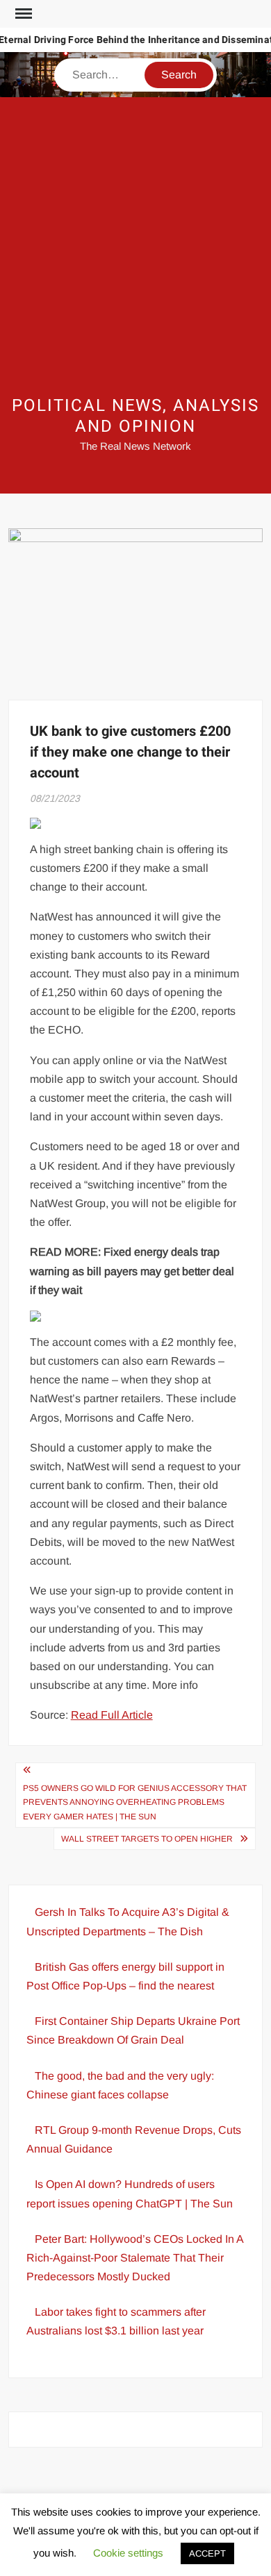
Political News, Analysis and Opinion (135, 416)
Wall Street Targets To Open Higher (147, 1839)
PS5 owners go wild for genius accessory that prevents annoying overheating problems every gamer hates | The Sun (135, 1802)
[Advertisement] (135, 246)
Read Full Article (112, 1715)
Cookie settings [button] (128, 2553)
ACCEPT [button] (207, 2553)
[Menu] (22, 14)
